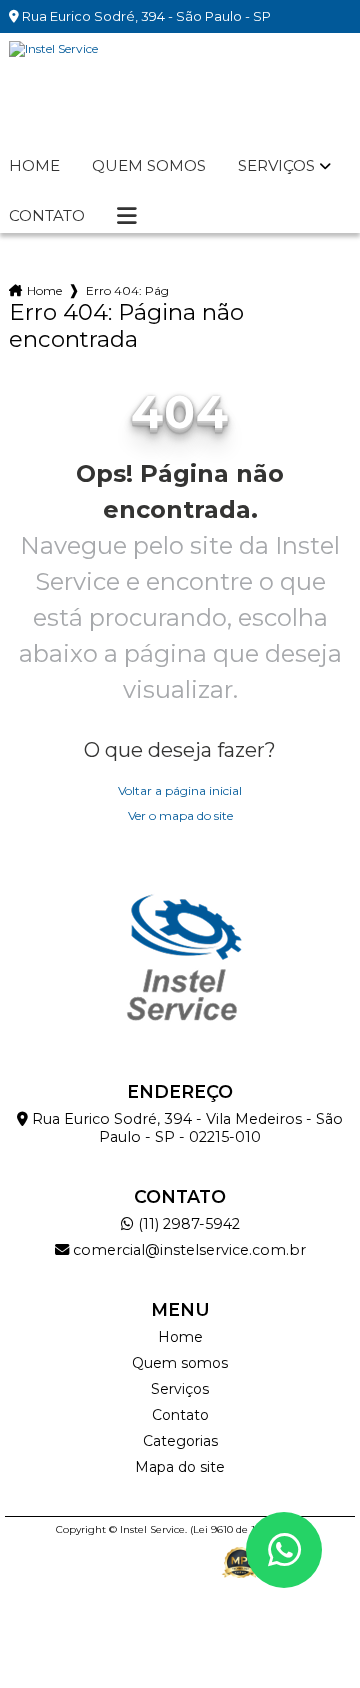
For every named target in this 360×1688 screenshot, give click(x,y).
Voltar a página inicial (180, 790)
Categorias (180, 1441)
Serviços (276, 166)
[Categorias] (127, 216)
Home (34, 166)
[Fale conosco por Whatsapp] (284, 1550)
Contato (47, 216)
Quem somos (149, 166)
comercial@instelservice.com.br (187, 1250)
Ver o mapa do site (180, 815)
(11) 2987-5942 (187, 1224)
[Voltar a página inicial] (180, 91)
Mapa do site (180, 1467)
